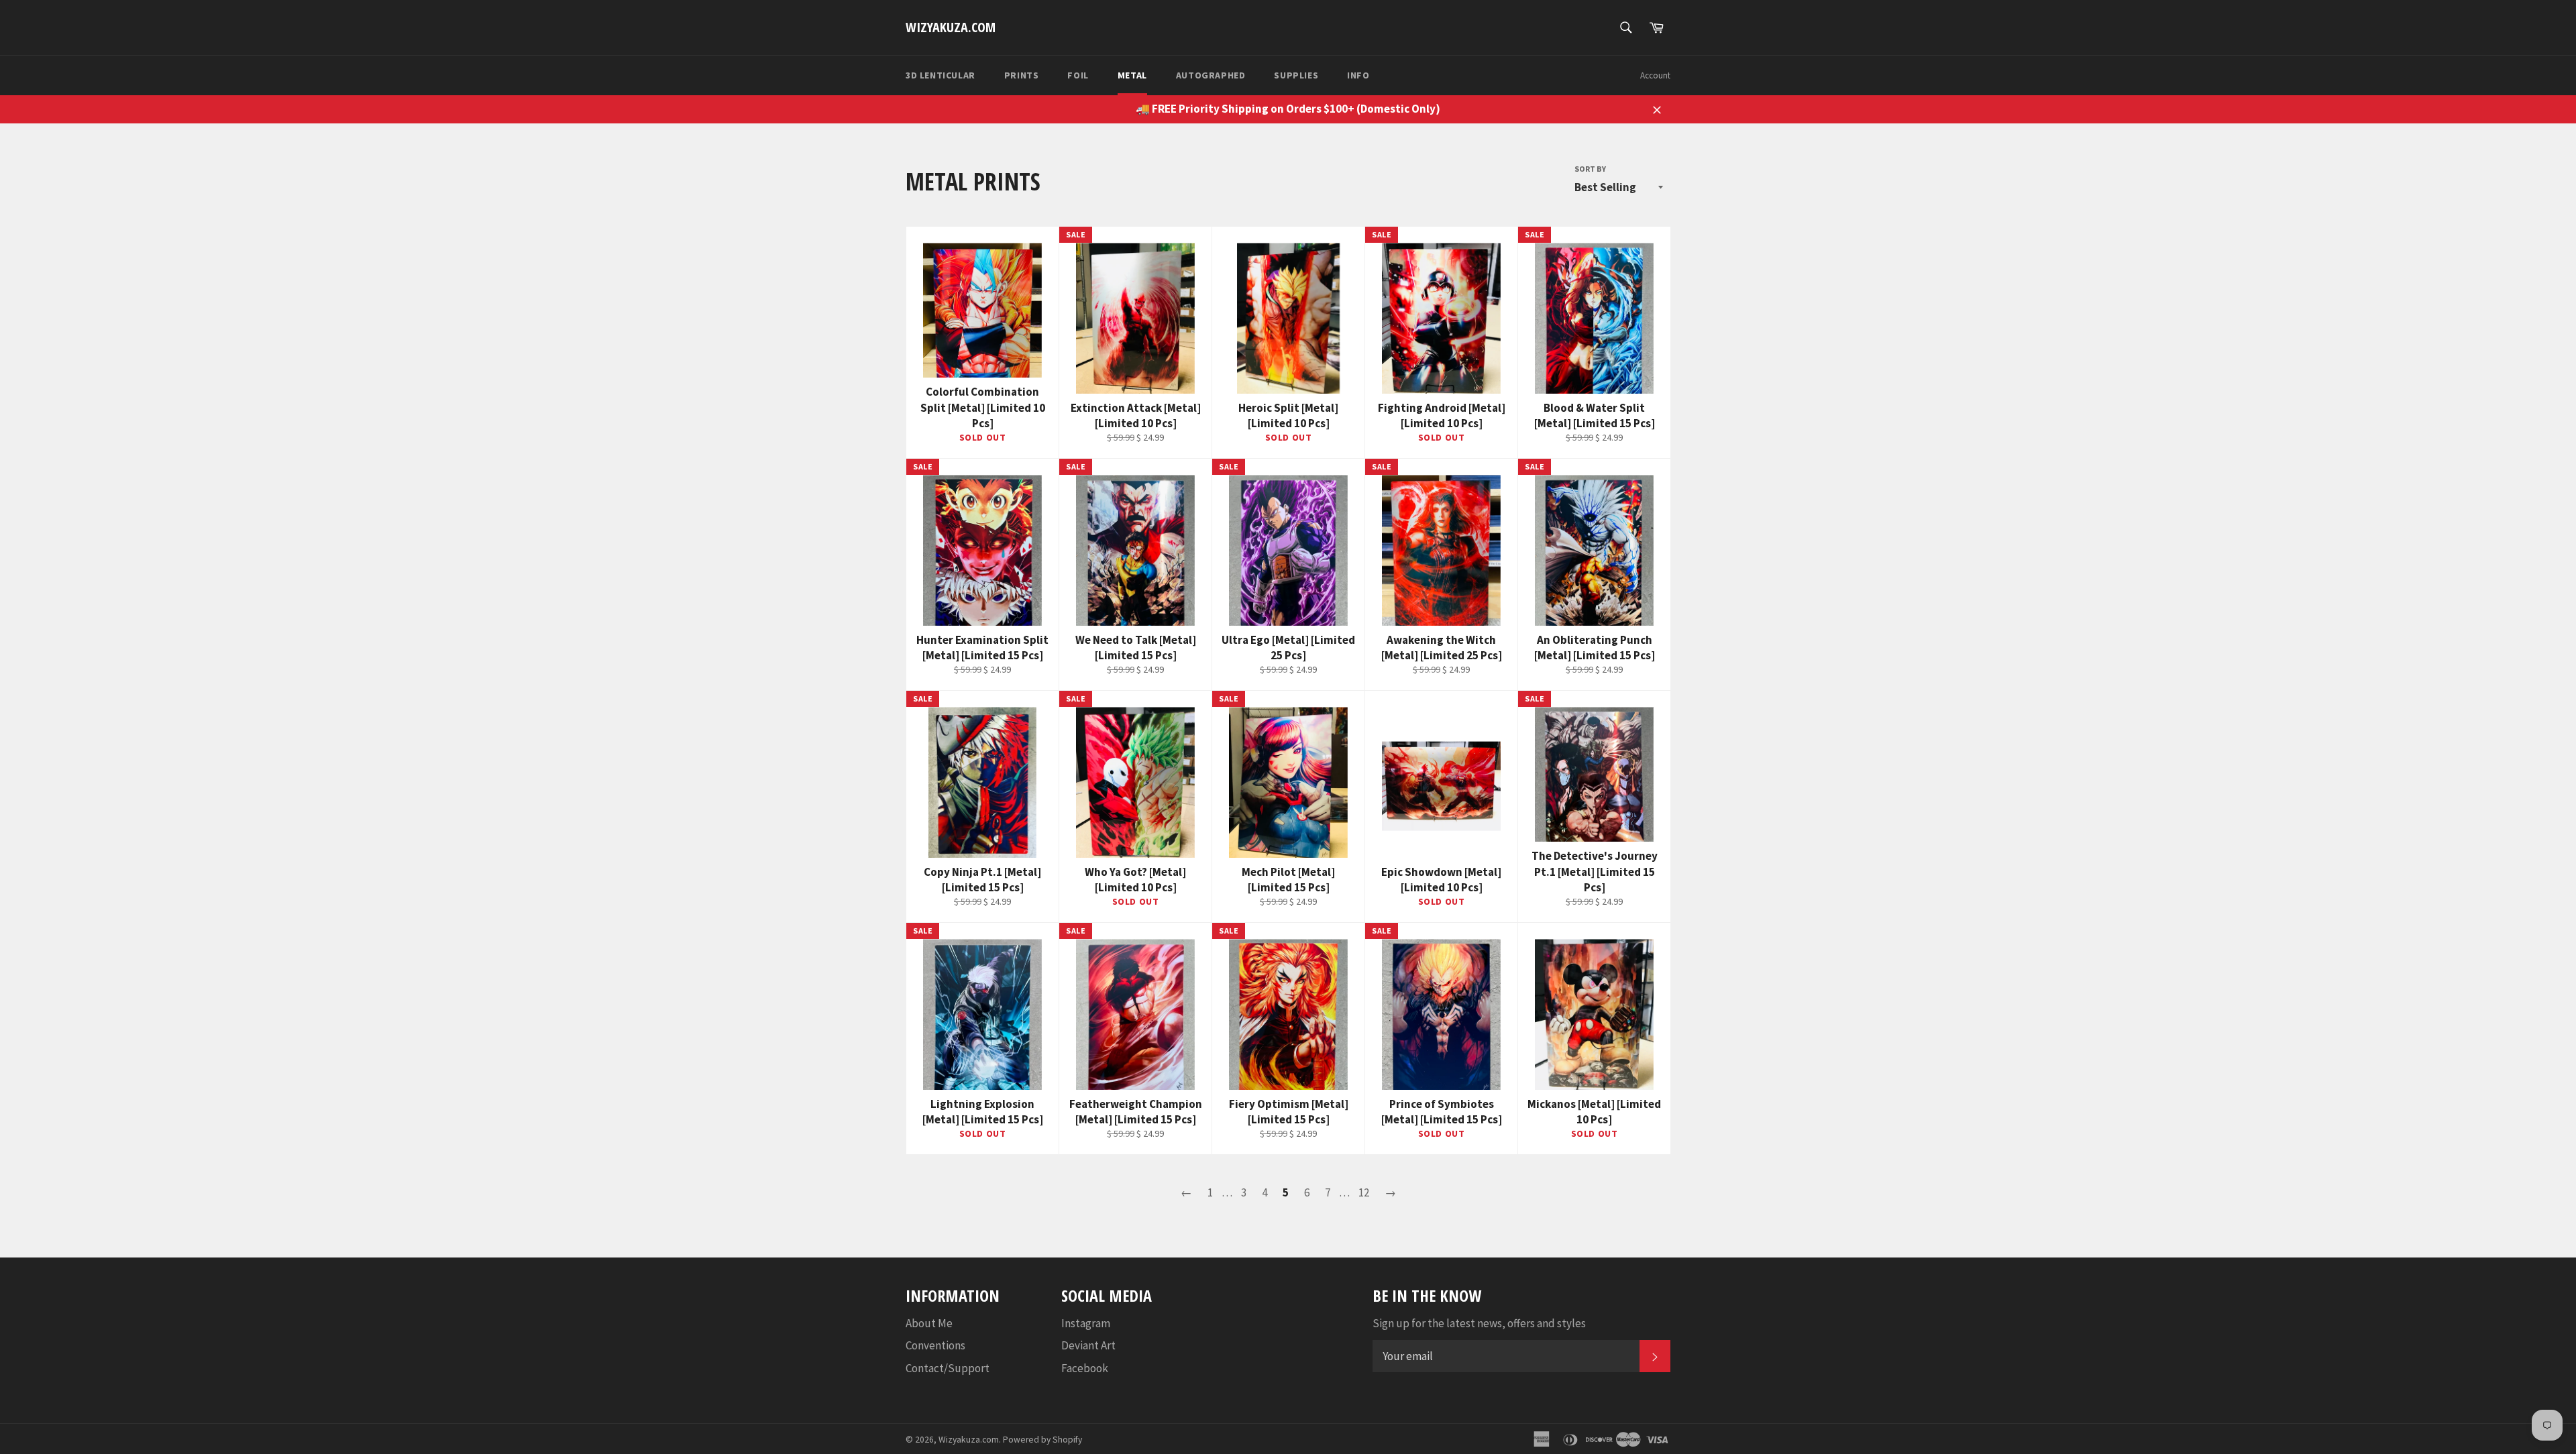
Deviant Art (1088, 1345)
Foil (1078, 75)
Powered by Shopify (1042, 1440)
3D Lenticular (941, 75)
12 (1364, 1192)
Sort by (1590, 169)
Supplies (1296, 75)
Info (1358, 75)
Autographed (1211, 75)
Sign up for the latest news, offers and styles (1479, 1323)
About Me (929, 1323)
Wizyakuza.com (951, 27)
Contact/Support (948, 1368)
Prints (1022, 75)
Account (1655, 75)
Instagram (1086, 1323)
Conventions (935, 1345)
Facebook (1085, 1368)
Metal (1132, 75)
